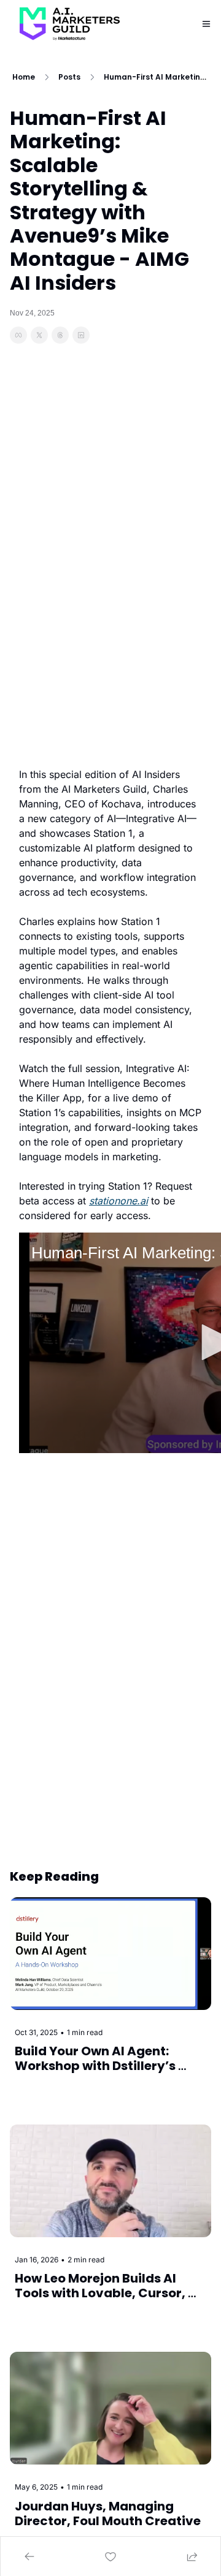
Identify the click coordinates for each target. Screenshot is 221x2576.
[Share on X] (39, 335)
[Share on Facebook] (18, 335)
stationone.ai (118, 1201)
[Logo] (70, 24)
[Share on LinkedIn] (81, 335)
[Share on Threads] (60, 335)
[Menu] (206, 24)
